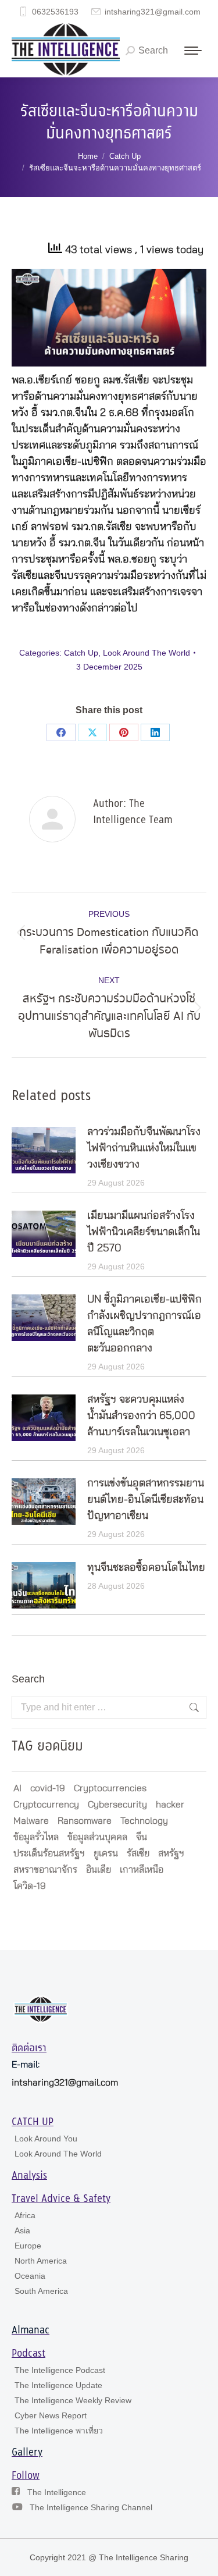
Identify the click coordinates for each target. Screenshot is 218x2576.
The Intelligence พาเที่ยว (59, 2431)
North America (41, 2261)
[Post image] (44, 1150)
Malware (31, 1821)
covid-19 (48, 1788)
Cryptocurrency (46, 1805)
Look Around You (46, 2139)
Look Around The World (146, 653)
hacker (170, 1805)
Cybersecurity (117, 1805)
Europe (28, 2246)
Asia (22, 2230)
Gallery (27, 2453)
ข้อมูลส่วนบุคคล (97, 1837)
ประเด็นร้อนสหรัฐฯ (49, 1853)
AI (17, 1788)
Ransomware (85, 1821)
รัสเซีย (138, 1853)
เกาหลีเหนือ (142, 1870)
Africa (25, 2215)
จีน (142, 1837)
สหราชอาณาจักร (45, 1870)
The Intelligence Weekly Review (73, 2400)
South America (41, 2291)
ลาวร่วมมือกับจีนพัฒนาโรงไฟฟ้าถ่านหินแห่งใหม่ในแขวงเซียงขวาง (144, 1148)
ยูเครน (106, 1853)
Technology (144, 1821)
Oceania (30, 2276)
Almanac (31, 2331)
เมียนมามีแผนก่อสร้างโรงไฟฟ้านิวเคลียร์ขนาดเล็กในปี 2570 (144, 1232)
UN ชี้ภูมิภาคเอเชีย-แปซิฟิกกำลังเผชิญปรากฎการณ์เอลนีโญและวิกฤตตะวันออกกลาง (144, 1324)
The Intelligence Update (58, 2385)
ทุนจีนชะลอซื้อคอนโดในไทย (146, 1568)
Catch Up (81, 653)
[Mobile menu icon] (193, 51)
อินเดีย (99, 1870)
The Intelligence (57, 2492)
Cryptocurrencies (110, 1788)
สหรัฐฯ (171, 1853)
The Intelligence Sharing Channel (91, 2507)
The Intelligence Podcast (60, 2370)
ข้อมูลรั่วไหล (36, 1837)
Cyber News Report (51, 2415)
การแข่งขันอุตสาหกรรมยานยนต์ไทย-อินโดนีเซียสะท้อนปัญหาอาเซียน (146, 1500)
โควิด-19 (30, 1886)
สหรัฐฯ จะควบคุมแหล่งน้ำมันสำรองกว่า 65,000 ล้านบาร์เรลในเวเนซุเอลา (141, 1416)
